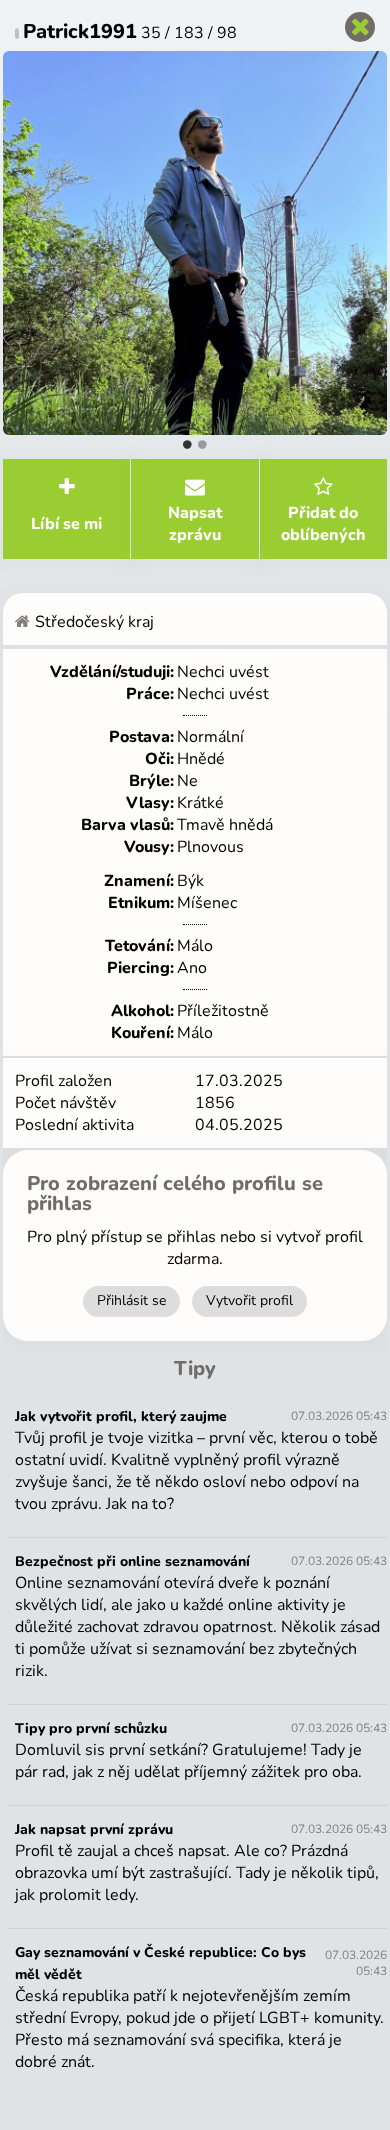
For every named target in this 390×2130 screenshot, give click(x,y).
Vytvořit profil (249, 1300)
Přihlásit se (131, 1300)
